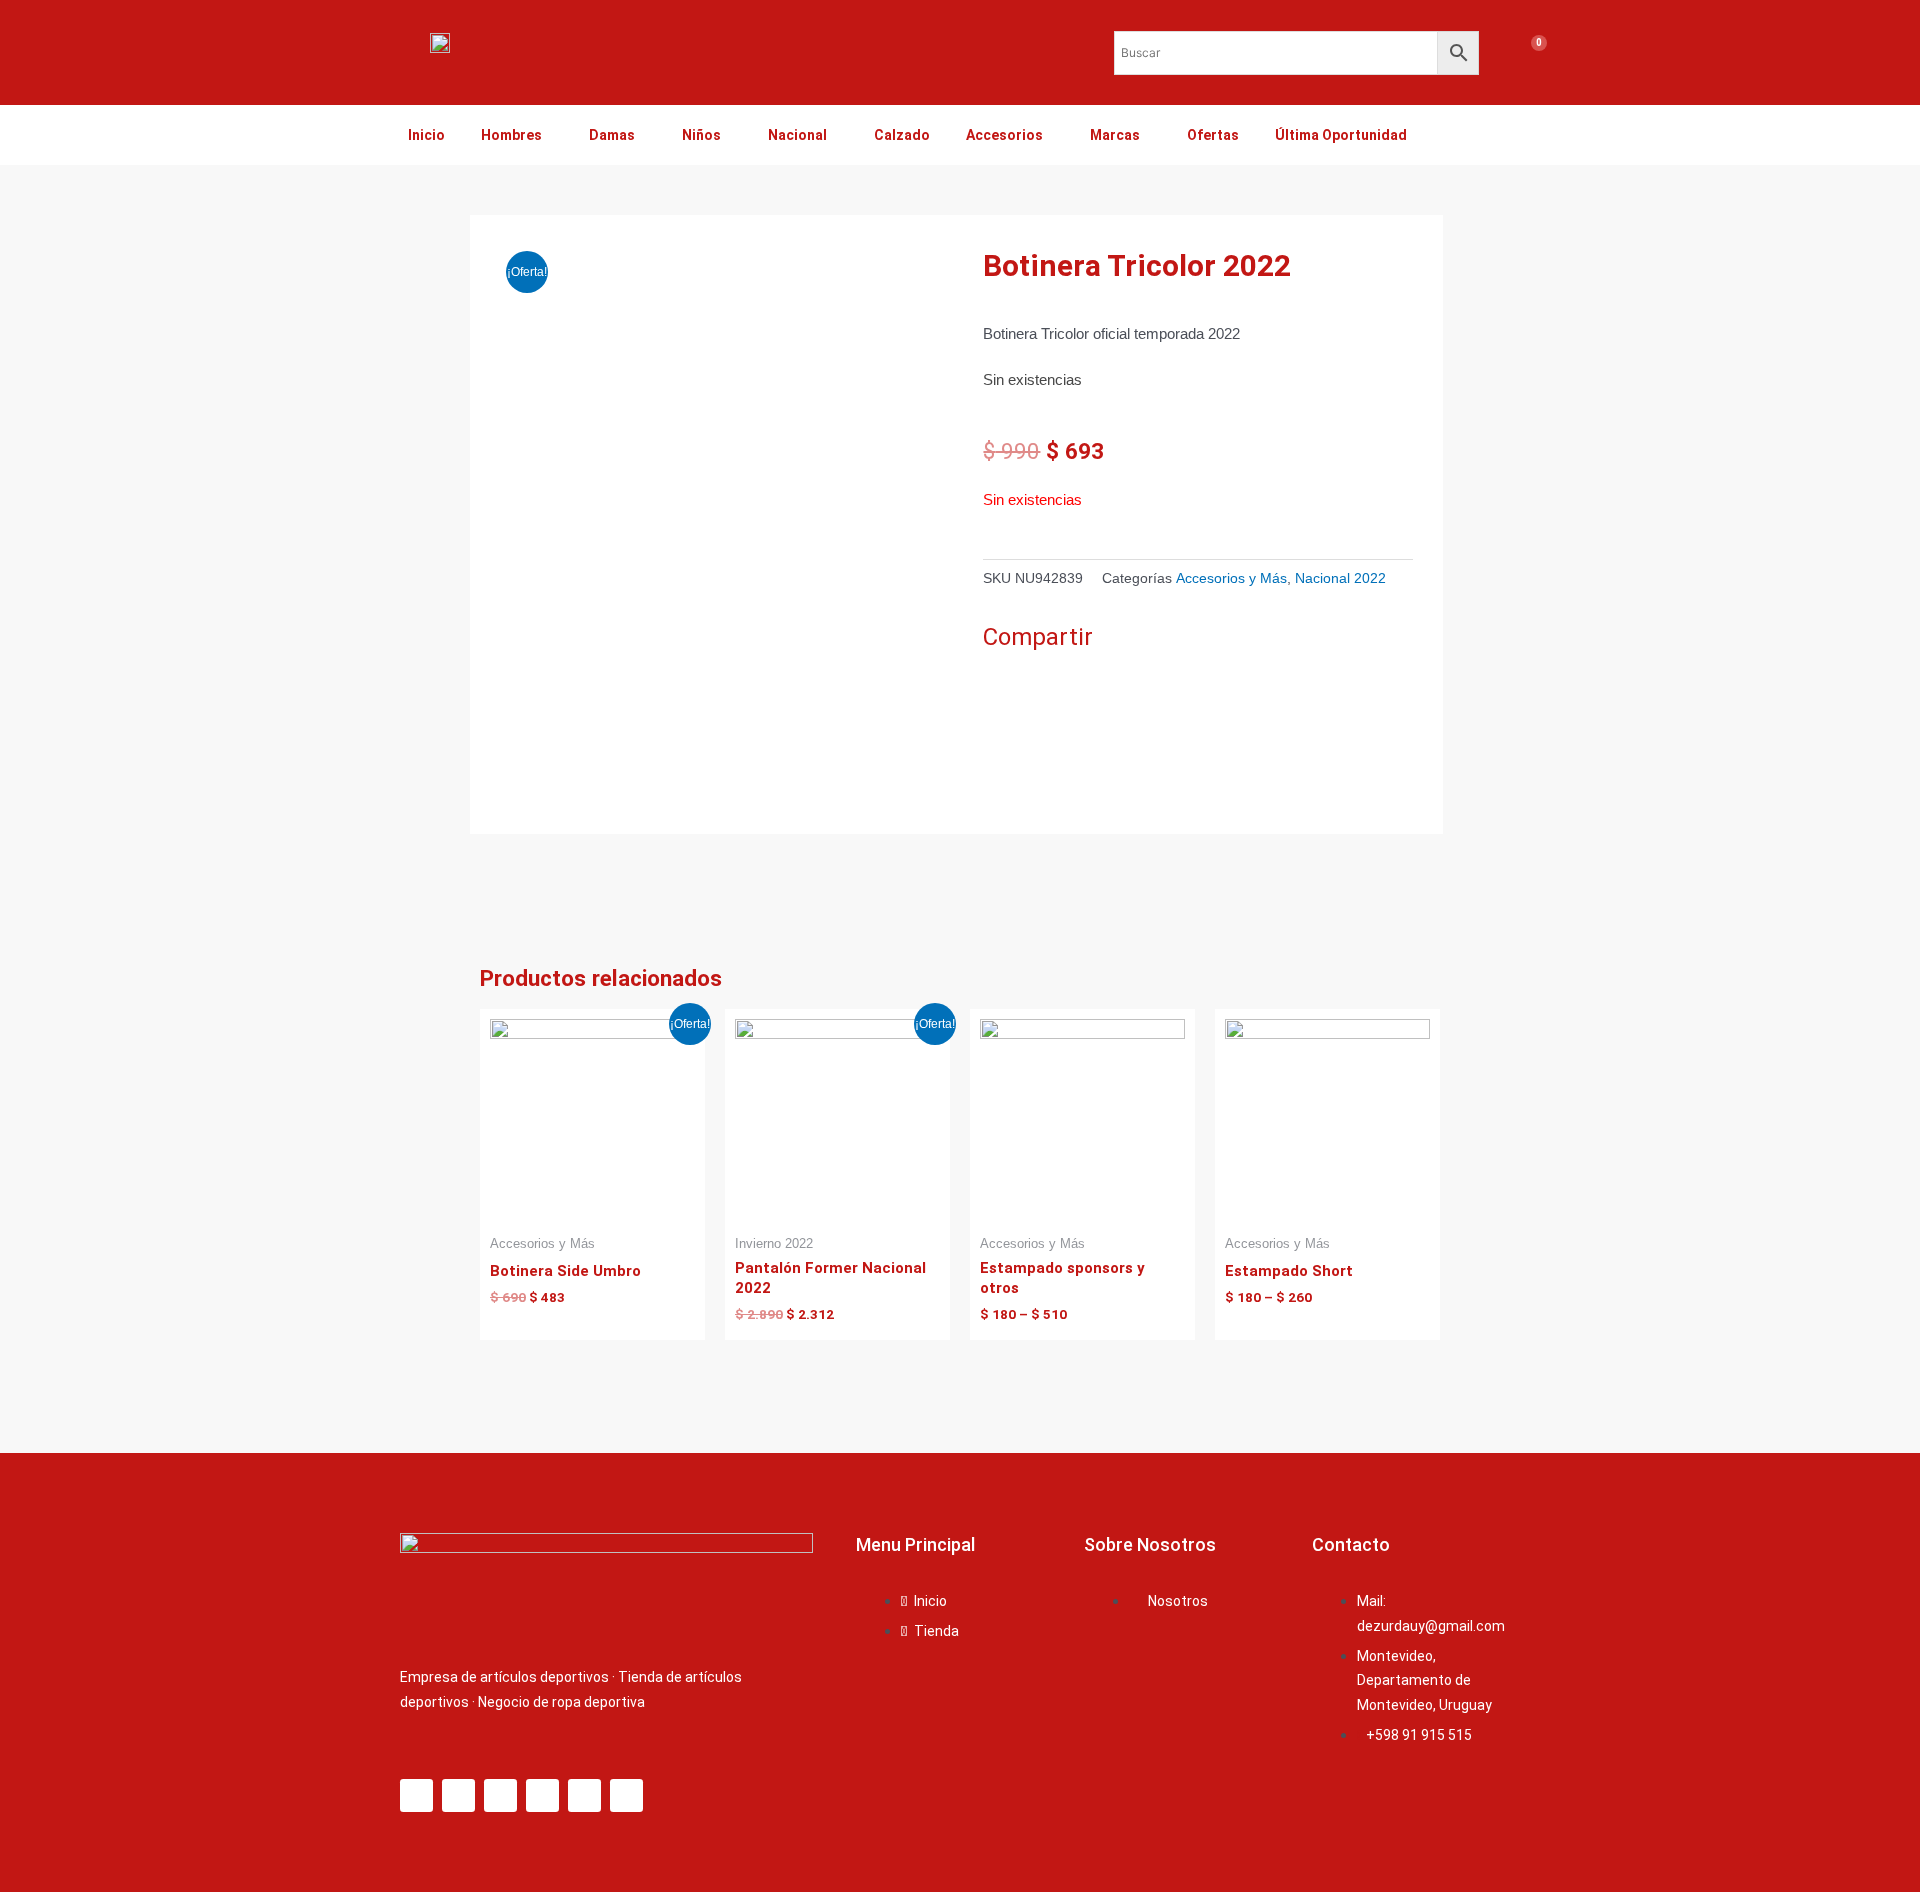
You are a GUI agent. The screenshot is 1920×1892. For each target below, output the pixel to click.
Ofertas (1213, 135)
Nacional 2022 (1340, 578)
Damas (612, 135)
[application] (550, 135)
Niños (701, 135)
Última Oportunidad (1341, 135)
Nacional (797, 135)
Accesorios (1004, 135)
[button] (988, 678)
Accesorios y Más (1231, 578)
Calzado (902, 135)
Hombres (511, 135)
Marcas (1115, 135)
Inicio (426, 135)
